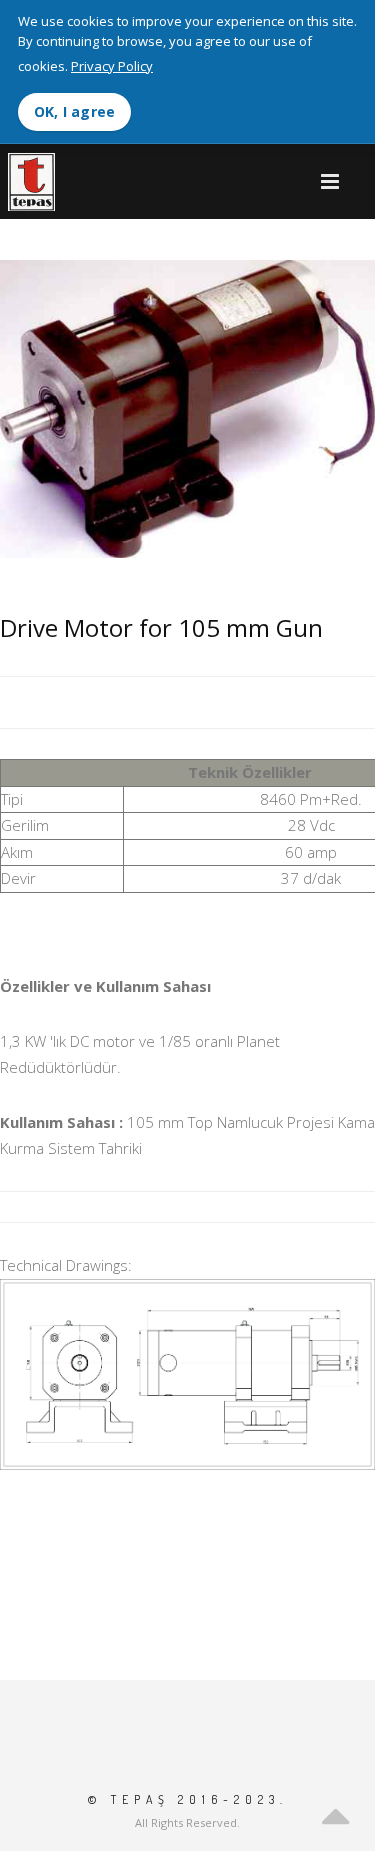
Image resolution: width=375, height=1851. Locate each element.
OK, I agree (74, 111)
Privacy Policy (112, 66)
